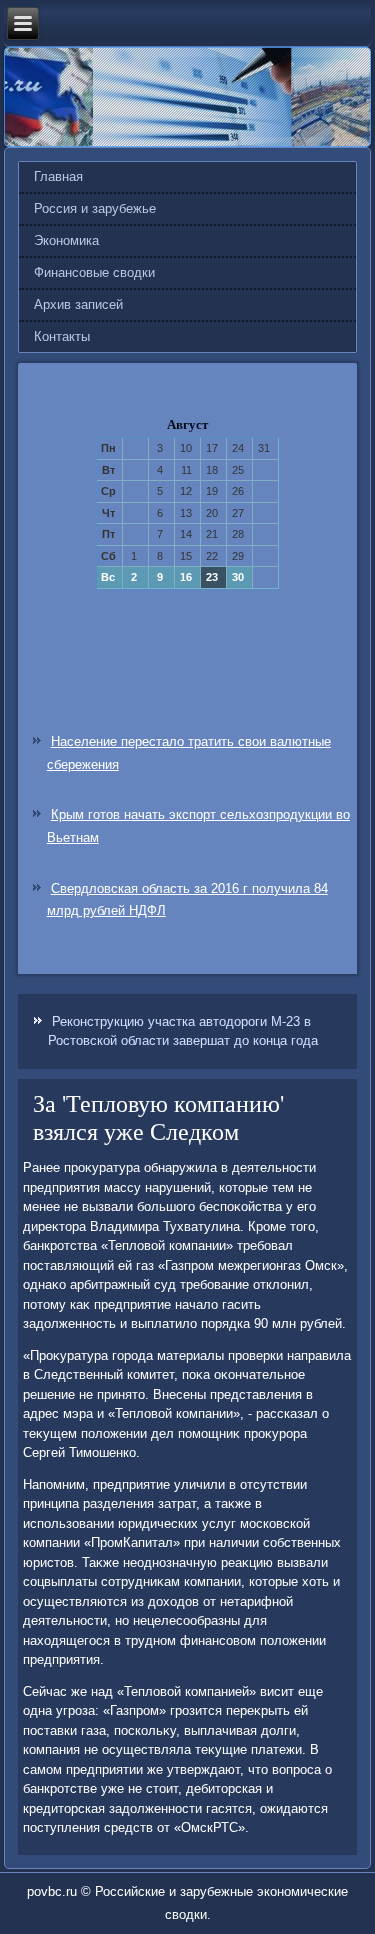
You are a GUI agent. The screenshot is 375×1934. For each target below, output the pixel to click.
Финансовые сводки (94, 272)
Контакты (62, 336)
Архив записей (78, 304)
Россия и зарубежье (95, 208)
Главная (58, 176)
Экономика (66, 240)
